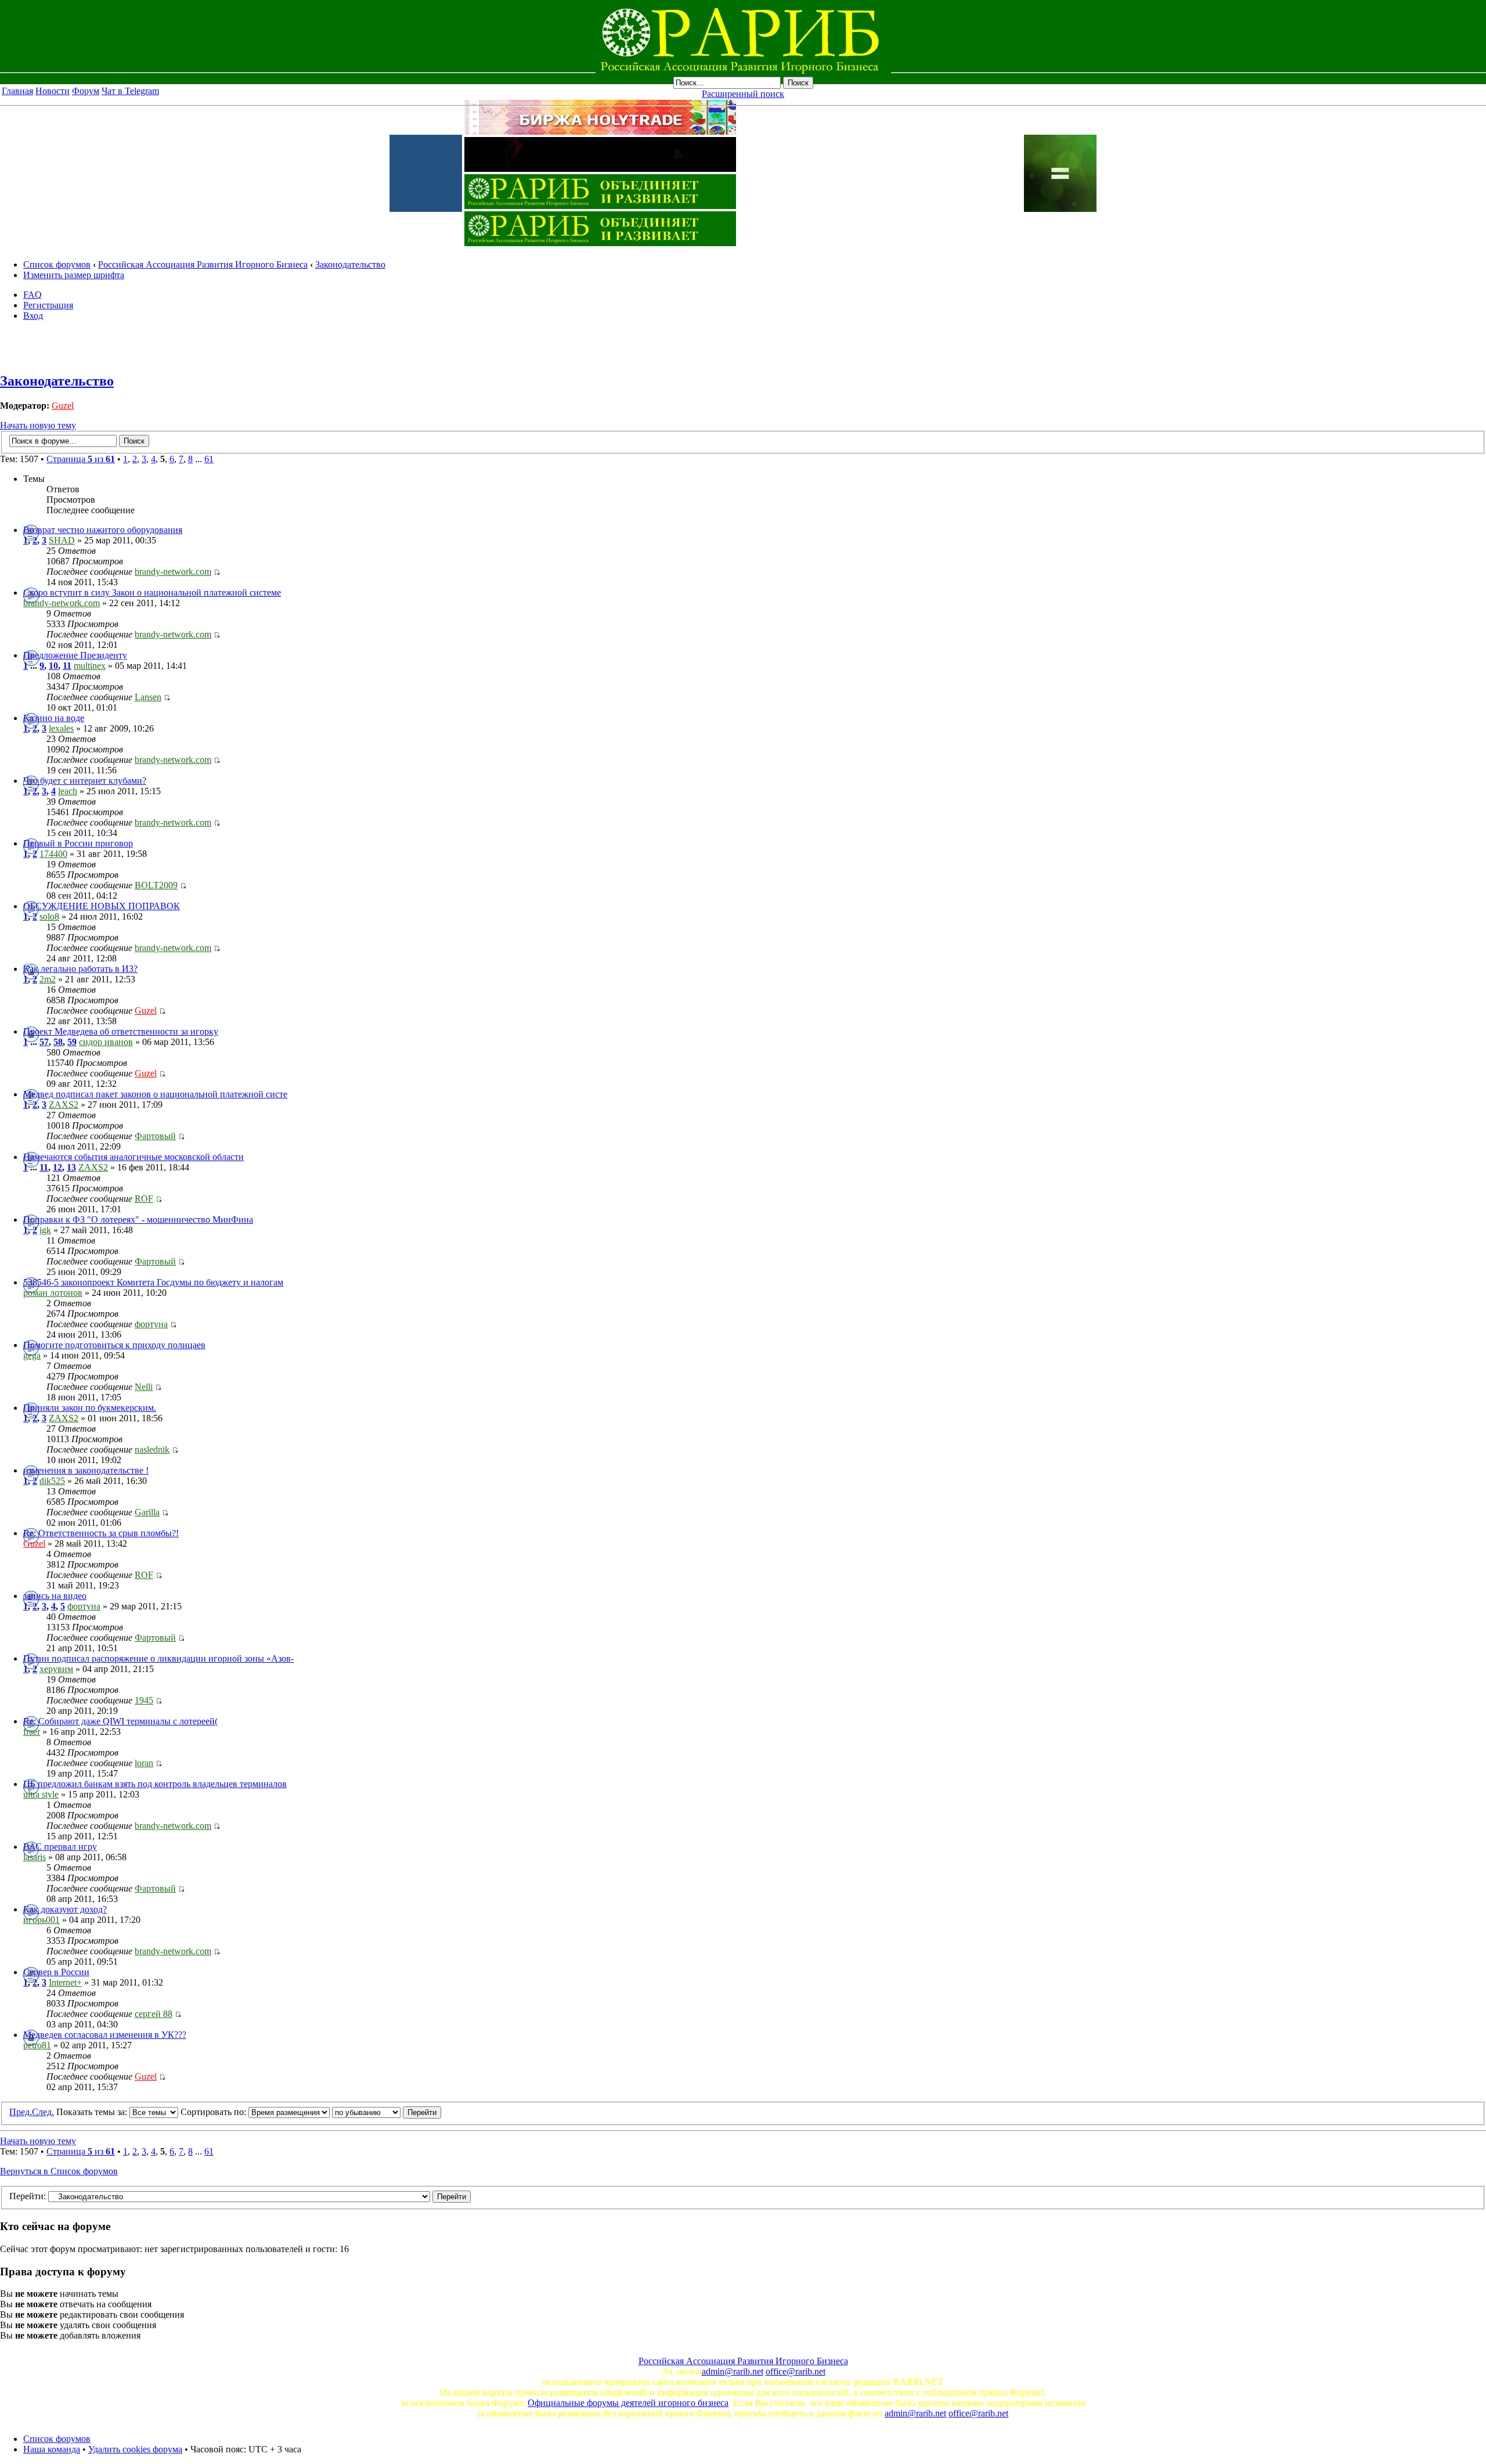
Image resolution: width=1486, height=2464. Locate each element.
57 (44, 1042)
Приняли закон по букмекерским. (90, 1408)
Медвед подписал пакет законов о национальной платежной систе (155, 1094)
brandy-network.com (173, 572)
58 (58, 1042)
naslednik (152, 1449)
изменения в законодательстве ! (86, 1470)
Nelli (144, 1387)
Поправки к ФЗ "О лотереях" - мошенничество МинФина (138, 1220)
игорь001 (42, 1920)
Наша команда (52, 2449)
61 (209, 459)
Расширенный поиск (743, 94)
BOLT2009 (156, 885)
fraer (32, 1732)
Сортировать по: (214, 2112)
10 (53, 666)
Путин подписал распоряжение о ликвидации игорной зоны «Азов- (158, 1658)
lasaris (35, 1857)
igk (45, 1230)
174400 (53, 854)
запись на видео (55, 1596)
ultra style (41, 1794)
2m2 (48, 979)
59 (72, 1042)
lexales (61, 728)
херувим (56, 1669)
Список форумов (57, 264)
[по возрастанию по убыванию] (387, 2112)
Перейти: (28, 2196)
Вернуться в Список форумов (59, 2171)
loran (144, 1763)
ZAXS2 (64, 1105)
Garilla (147, 1512)
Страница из (81, 459)
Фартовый (155, 1136)
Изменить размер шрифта (74, 275)
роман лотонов (53, 1293)
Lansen (148, 697)
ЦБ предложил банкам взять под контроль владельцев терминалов (155, 1784)
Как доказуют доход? (65, 1909)
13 (71, 1167)
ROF (144, 1199)
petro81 (37, 2045)
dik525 (52, 1481)
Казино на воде (54, 718)
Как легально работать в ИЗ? (80, 969)
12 (57, 1167)
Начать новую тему (38, 425)
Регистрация (48, 305)
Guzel (63, 406)
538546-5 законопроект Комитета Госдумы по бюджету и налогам (153, 1282)
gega (32, 1355)
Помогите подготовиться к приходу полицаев (114, 1345)
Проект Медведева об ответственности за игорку (121, 1031)
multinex (90, 666)
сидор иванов (106, 1042)
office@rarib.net (796, 2371)
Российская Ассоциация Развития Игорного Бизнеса (203, 264)
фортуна (151, 1324)
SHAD (62, 540)
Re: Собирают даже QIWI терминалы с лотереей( (120, 1721)
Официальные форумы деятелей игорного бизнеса (628, 2403)
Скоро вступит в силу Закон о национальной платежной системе (152, 592)
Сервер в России (56, 1972)
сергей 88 (154, 2014)
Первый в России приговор (78, 843)
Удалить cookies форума (135, 2449)
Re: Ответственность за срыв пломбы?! (101, 1533)
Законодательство (350, 264)
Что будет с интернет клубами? (85, 781)
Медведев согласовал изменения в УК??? (105, 2035)
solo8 (49, 916)
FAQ (33, 295)
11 (67, 666)
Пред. (21, 2112)
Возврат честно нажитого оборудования (103, 530)
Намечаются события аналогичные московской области (134, 1157)
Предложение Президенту (75, 655)
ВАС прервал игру (60, 1847)
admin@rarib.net (733, 2371)
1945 (144, 1700)
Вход (33, 316)
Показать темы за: (93, 2112)
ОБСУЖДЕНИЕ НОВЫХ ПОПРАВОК (102, 906)
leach (68, 791)
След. (43, 2112)
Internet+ (65, 1982)
